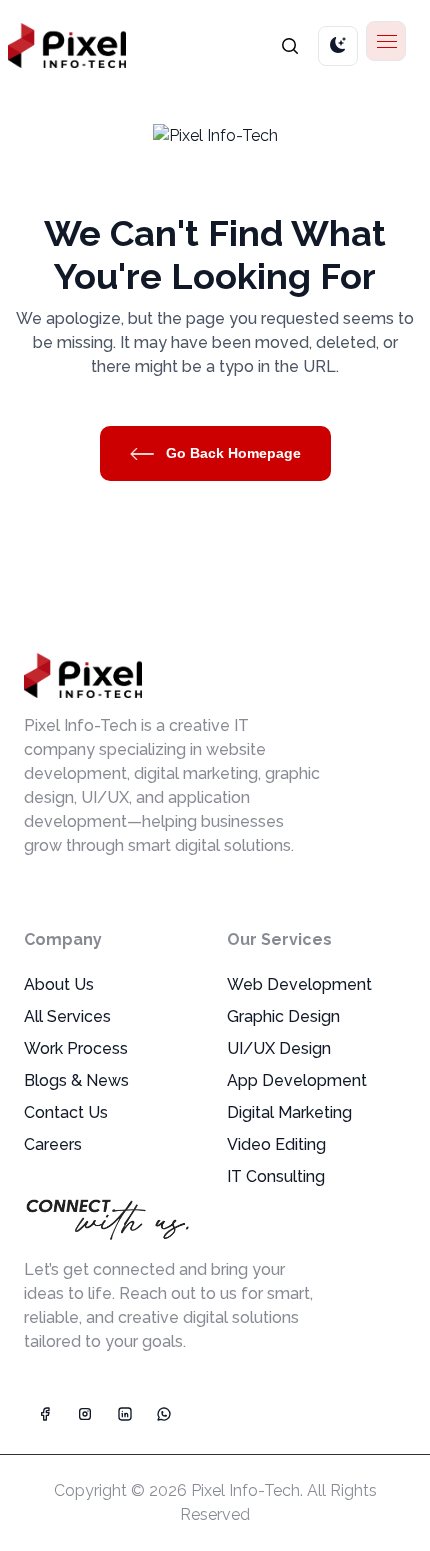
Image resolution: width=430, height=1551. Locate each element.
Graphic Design (283, 1016)
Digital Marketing (289, 1112)
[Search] (290, 45)
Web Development (299, 984)
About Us (59, 984)
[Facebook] (44, 1414)
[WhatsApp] (164, 1414)
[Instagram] (84, 1414)
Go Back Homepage (231, 453)
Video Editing (276, 1144)
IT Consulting (276, 1176)
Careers (53, 1144)
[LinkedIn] (124, 1414)
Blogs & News (76, 1080)
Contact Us (66, 1112)
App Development (297, 1080)
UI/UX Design (279, 1048)
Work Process (76, 1048)
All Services (67, 1016)
